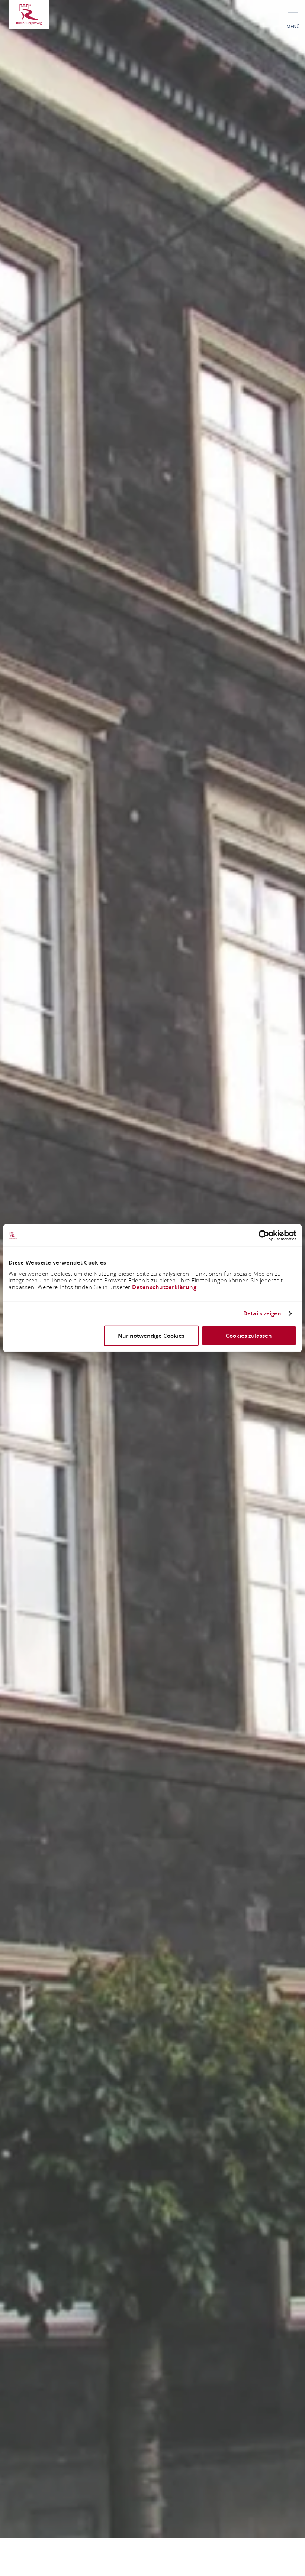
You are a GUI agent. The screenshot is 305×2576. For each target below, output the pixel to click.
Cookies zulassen (249, 1335)
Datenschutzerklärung (164, 1287)
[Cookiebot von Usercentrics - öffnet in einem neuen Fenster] (264, 1236)
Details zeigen (262, 1314)
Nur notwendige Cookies (151, 1335)
